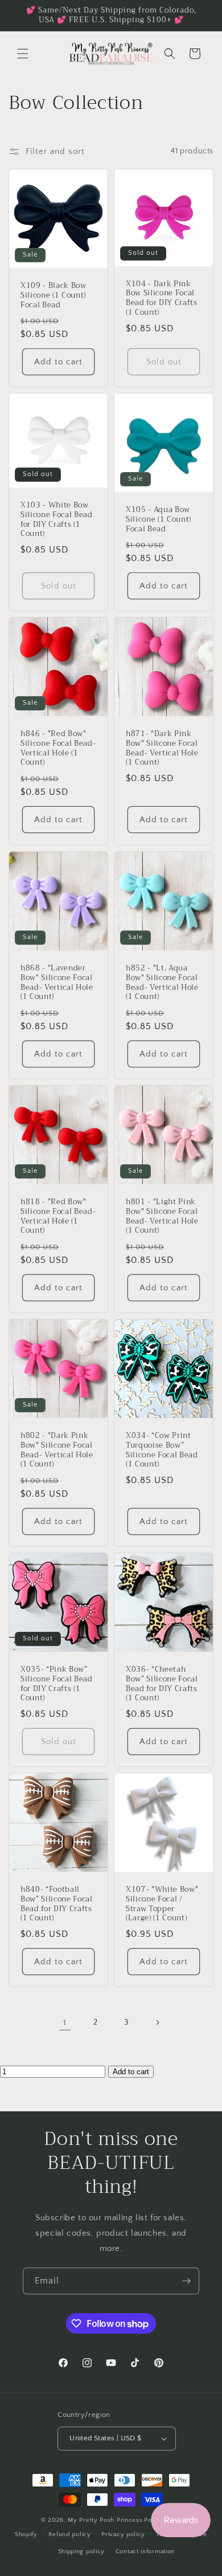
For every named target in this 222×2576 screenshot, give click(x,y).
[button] (23, 54)
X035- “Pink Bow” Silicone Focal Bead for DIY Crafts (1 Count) (57, 1684)
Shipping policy (82, 2551)
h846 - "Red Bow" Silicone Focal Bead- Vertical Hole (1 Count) (58, 748)
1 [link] (65, 2023)
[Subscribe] (186, 2281)
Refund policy (70, 2534)
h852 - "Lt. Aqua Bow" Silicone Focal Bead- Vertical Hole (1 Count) (162, 983)
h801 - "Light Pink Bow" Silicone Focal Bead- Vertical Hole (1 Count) (162, 1216)
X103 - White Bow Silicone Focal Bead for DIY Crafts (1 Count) (57, 520)
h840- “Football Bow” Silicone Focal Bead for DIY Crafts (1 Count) (57, 1904)
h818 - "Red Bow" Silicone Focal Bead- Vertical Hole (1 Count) (58, 1216)
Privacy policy (123, 2534)
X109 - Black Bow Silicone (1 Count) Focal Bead (54, 295)
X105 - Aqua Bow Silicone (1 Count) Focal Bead (159, 519)
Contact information (145, 2551)
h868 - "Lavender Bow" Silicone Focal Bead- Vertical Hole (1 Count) (57, 983)
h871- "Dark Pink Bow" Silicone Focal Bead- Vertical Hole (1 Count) (162, 748)
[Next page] (157, 2022)
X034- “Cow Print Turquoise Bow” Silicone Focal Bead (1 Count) (162, 1450)
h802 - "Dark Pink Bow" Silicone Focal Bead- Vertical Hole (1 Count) (57, 1450)
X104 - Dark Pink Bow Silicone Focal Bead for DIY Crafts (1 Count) (162, 298)
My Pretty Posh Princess (105, 2520)
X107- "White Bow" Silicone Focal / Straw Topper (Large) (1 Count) (162, 1904)
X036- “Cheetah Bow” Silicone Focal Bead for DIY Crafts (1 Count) (162, 1684)
